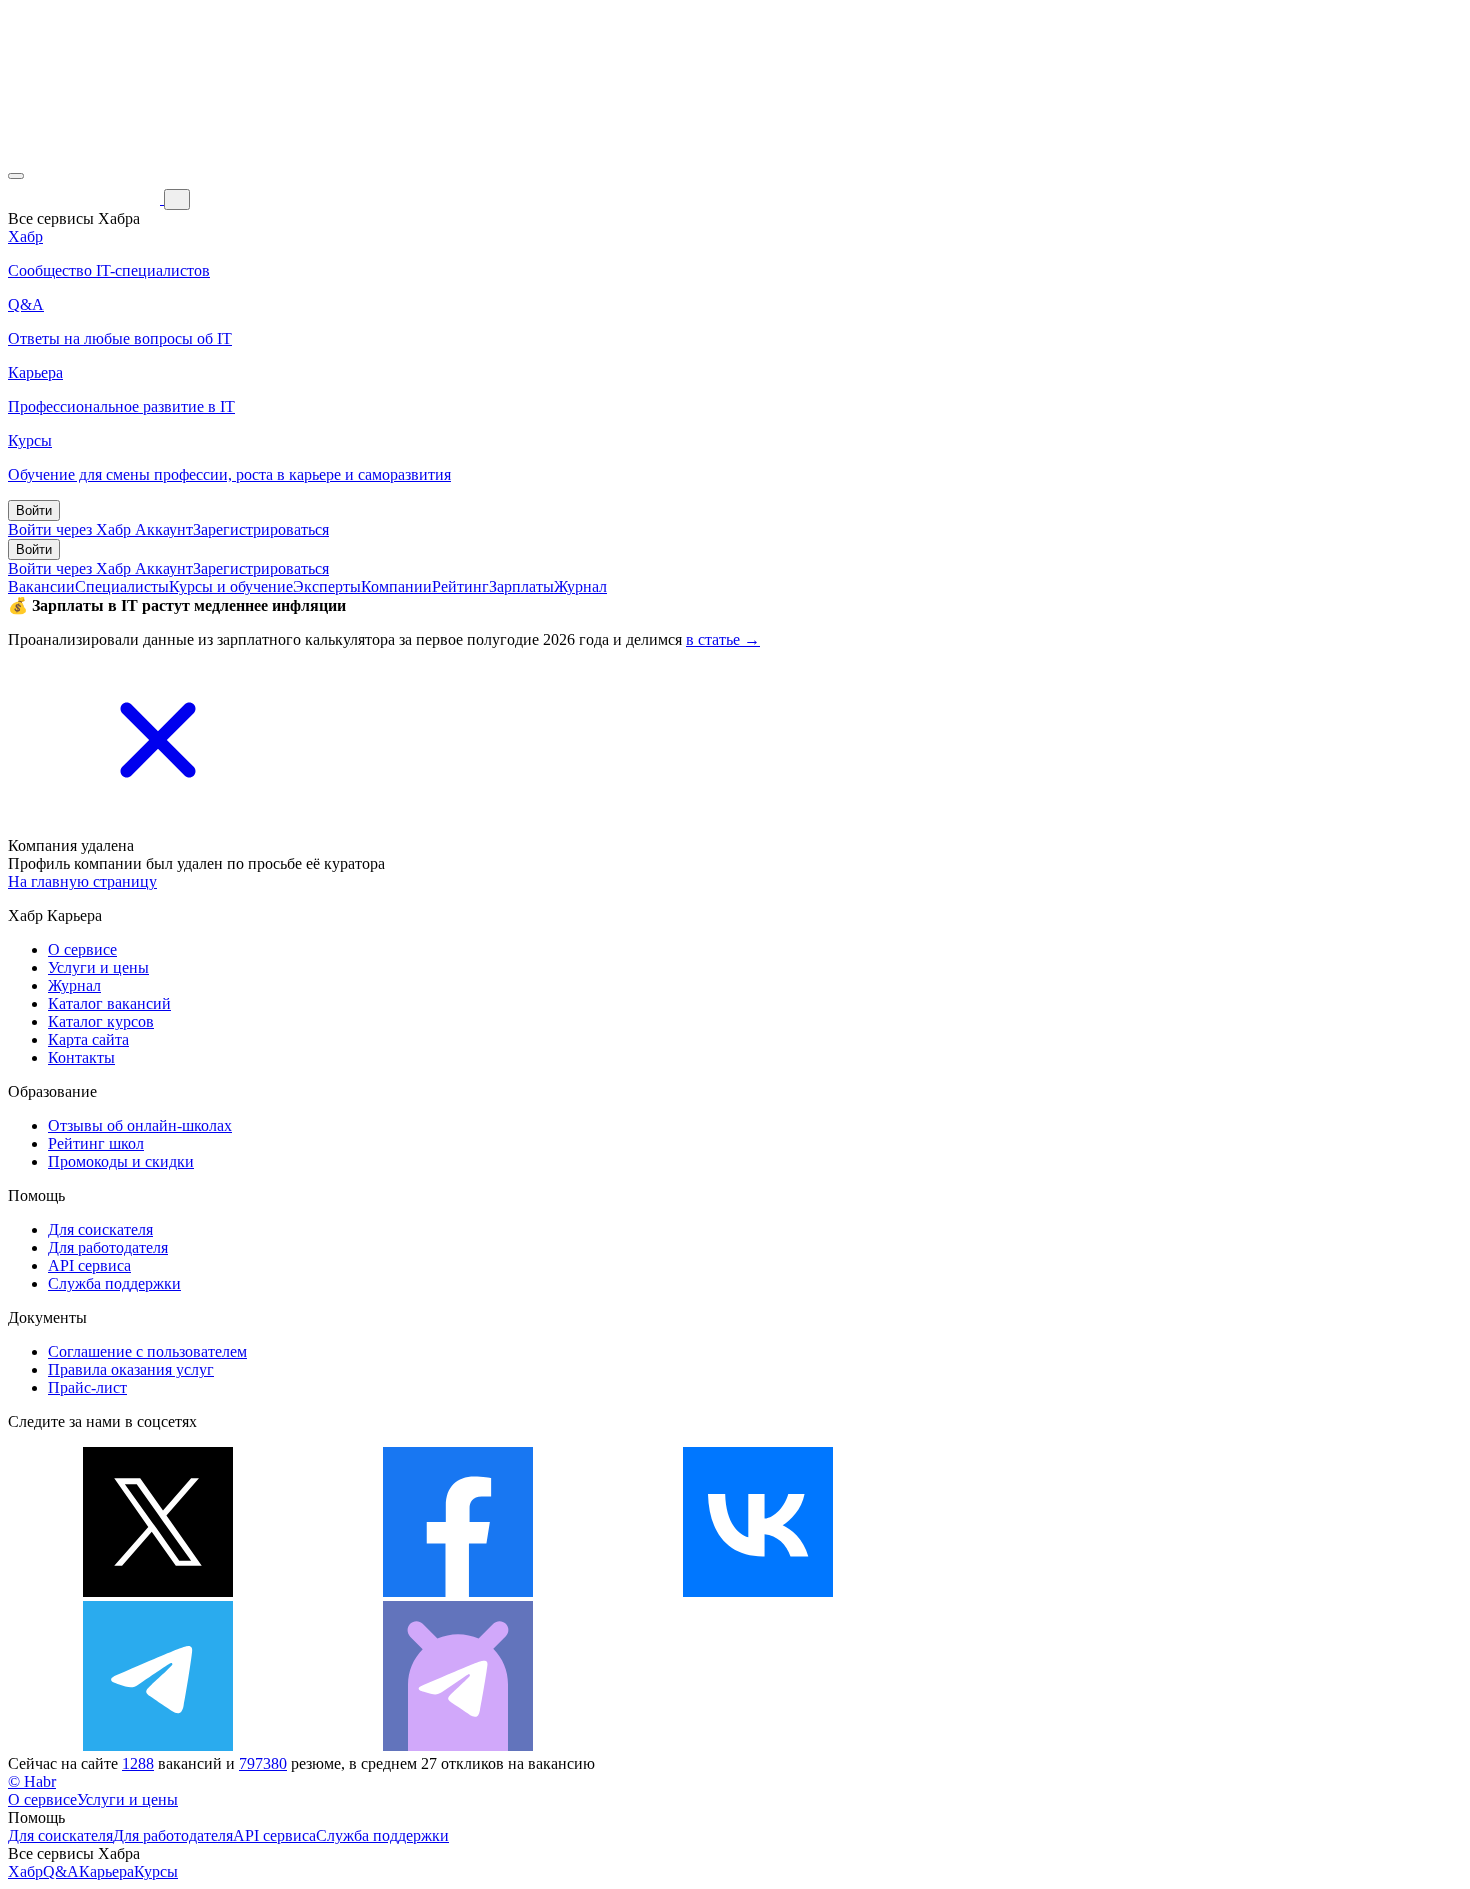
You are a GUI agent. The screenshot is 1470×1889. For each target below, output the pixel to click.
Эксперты (327, 586)
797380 (263, 1763)
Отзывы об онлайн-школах (140, 1125)
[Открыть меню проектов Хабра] (16, 176)
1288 (138, 1763)
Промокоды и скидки (121, 1161)
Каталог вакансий (109, 1003)
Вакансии (41, 586)
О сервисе (82, 949)
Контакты (81, 1057)
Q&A (61, 1871)
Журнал (580, 586)
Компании (396, 586)
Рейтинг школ (96, 1143)
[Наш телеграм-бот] (458, 1745)
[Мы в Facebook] (458, 1591)
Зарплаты (521, 586)
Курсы (156, 1871)
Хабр (25, 1871)
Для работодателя (108, 1247)
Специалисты (122, 586)
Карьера (106, 1871)
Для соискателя (100, 1229)
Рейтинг (460, 586)
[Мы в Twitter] (158, 1591)
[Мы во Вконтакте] (758, 1591)
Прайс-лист (87, 1387)
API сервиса (89, 1265)
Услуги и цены (98, 967)
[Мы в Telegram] (158, 1745)
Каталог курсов (101, 1021)
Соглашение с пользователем (147, 1351)
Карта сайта (88, 1039)
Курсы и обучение (231, 586)
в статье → (723, 639)
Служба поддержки (114, 1283)
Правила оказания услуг (131, 1369)
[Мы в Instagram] (1058, 1591)
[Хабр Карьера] (86, 198)
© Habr (32, 1781)
